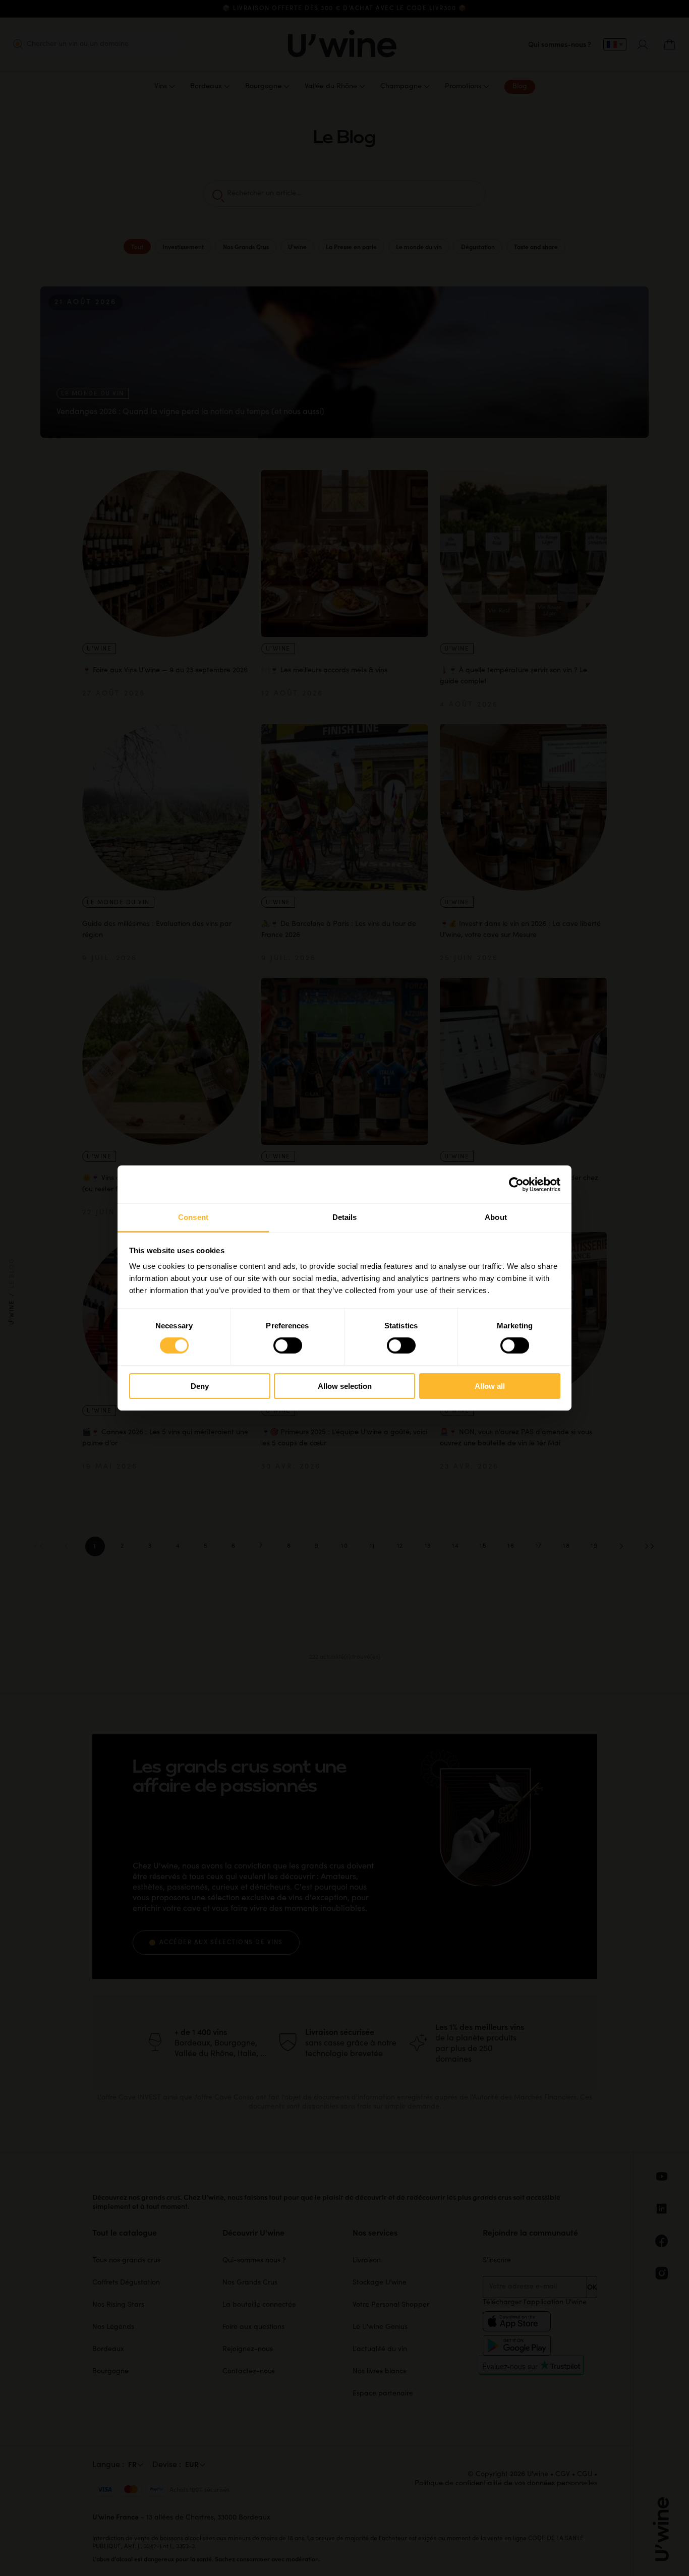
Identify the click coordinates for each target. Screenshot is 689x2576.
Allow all (490, 1386)
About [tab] (496, 1217)
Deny (200, 1386)
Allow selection (345, 1386)
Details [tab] (345, 1217)
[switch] (288, 1345)
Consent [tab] (193, 1217)
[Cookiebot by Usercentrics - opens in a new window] (516, 1184)
